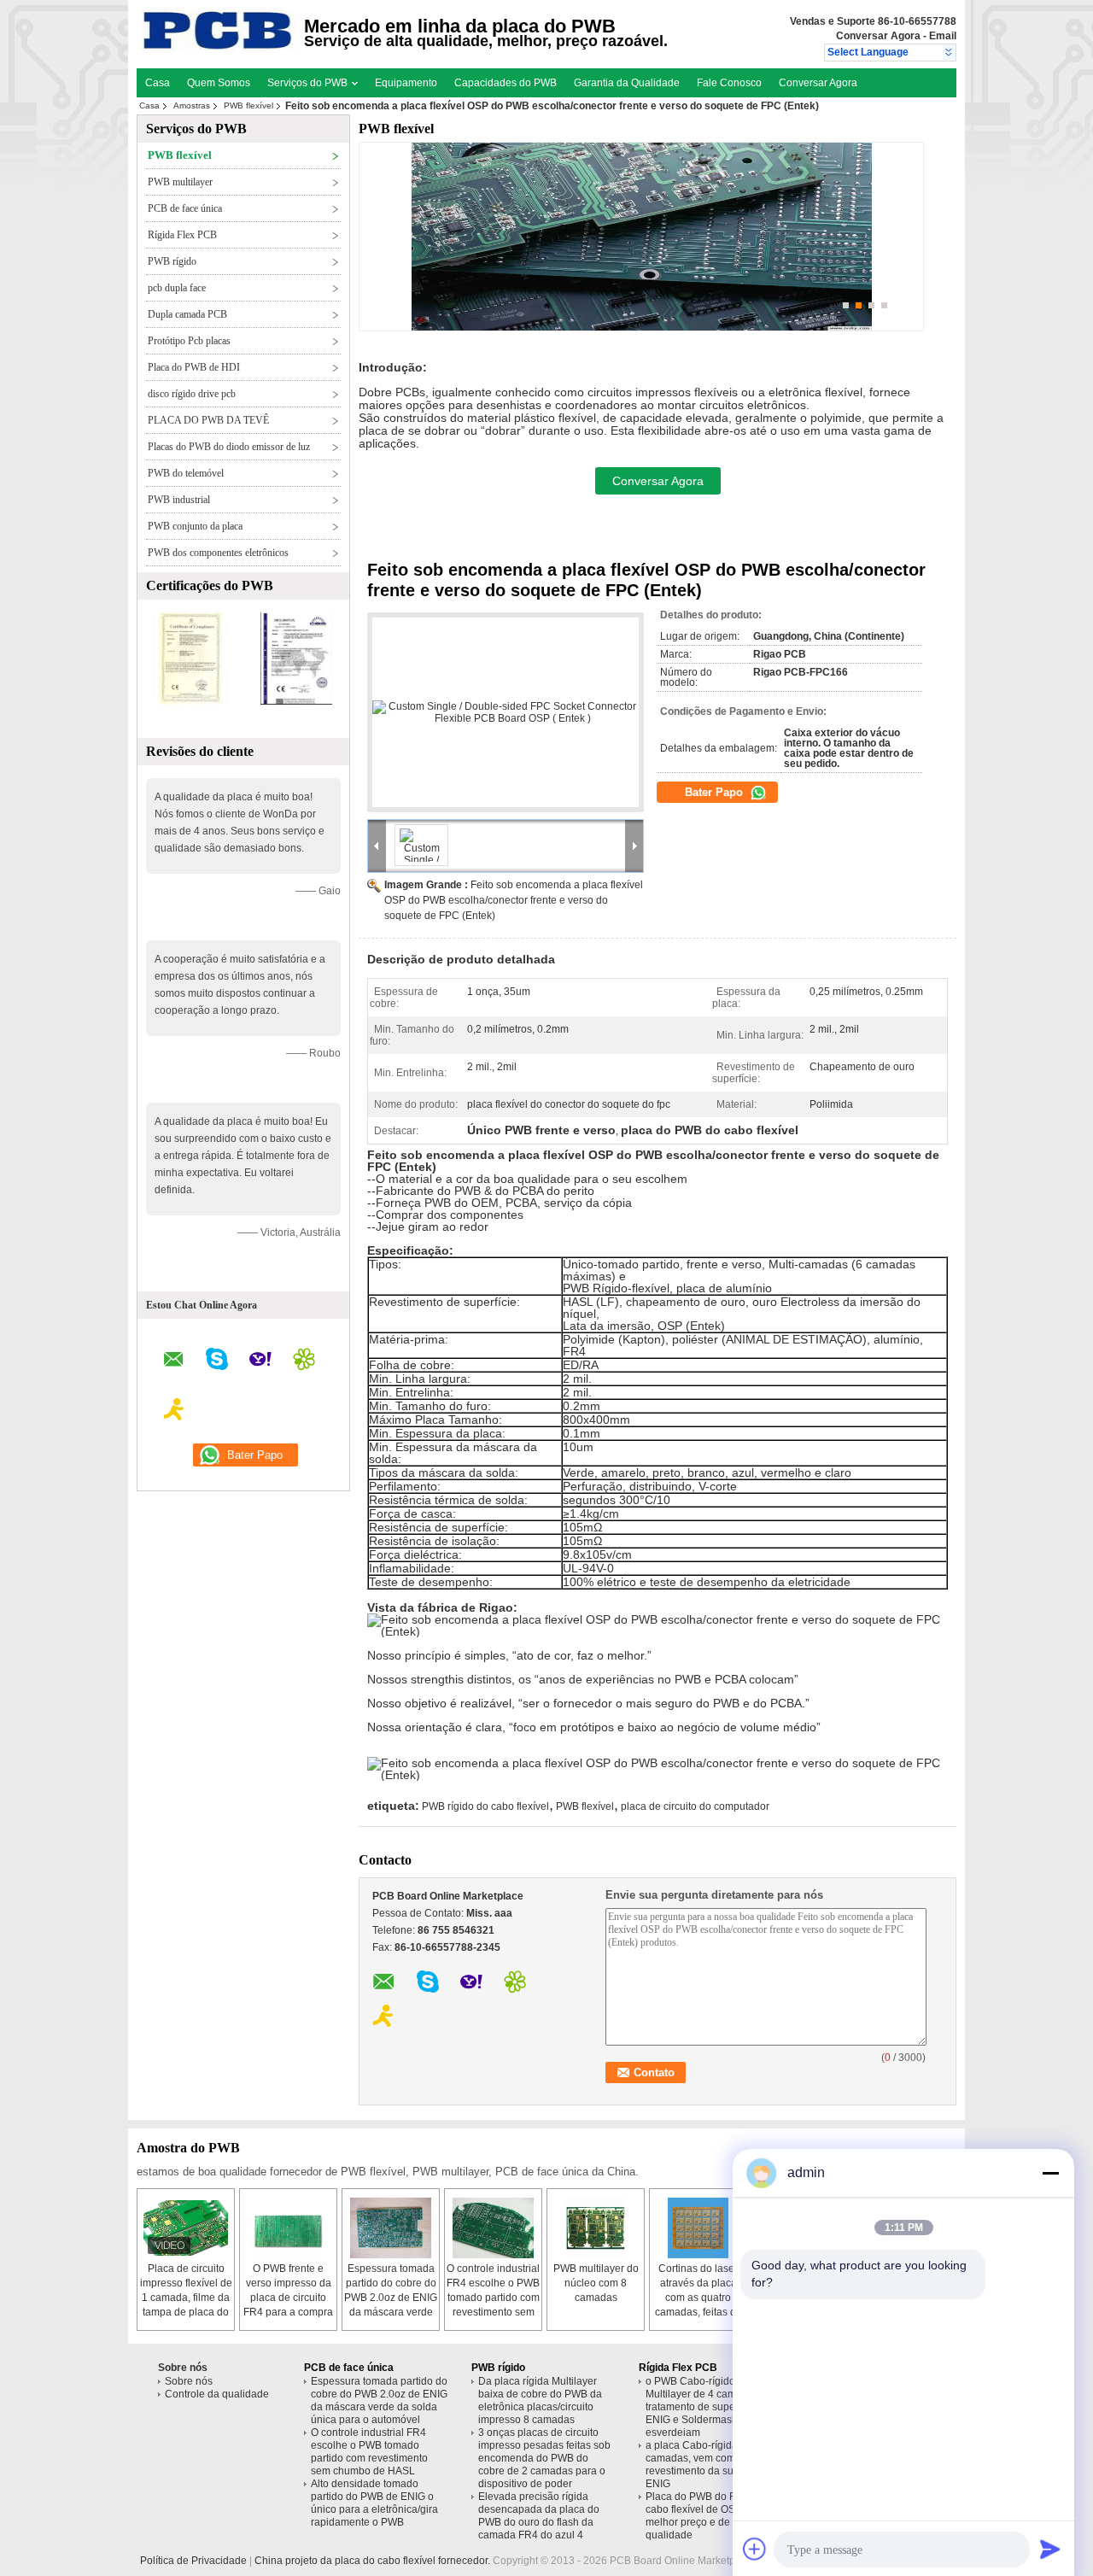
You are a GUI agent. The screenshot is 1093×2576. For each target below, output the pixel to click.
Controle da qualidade (217, 2394)
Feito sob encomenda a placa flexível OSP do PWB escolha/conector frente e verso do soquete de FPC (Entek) (514, 900)
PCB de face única (185, 208)
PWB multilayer (180, 182)
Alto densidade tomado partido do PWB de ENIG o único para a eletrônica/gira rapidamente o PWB (374, 2503)
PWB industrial (179, 500)
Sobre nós (189, 2381)
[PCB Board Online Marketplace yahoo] (260, 1361)
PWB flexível (248, 105)
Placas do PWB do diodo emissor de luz (229, 447)
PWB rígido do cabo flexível (485, 1806)
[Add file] (755, 2549)
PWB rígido (172, 261)
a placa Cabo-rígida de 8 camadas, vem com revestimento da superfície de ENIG (714, 2465)
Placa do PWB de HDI (194, 367)
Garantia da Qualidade (627, 83)
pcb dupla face (177, 288)
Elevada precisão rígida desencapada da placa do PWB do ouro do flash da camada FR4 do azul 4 (539, 2516)
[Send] (1050, 2549)
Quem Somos (219, 83)
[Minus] (1050, 2173)
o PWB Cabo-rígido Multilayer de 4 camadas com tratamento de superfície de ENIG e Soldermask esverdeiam (713, 2407)
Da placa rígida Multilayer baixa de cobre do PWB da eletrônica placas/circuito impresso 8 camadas (540, 2400)
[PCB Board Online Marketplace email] (174, 1362)
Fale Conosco (729, 83)
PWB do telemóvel (186, 473)
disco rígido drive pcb (192, 394)
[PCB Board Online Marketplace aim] (174, 1412)
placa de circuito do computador (695, 1806)
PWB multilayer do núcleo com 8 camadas (596, 2283)
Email (943, 36)
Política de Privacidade (193, 2561)
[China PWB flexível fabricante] (218, 47)
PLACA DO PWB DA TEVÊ (208, 420)
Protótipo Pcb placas (189, 341)
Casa (158, 83)
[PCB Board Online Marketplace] (949, 53)
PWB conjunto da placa (195, 526)
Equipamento (406, 83)
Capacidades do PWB (506, 83)
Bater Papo (716, 792)
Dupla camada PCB (187, 314)
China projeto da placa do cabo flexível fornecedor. (374, 2561)
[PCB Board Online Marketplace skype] (217, 1361)
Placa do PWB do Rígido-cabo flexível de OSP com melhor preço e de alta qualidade (705, 2516)
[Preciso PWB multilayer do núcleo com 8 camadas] (596, 2228)
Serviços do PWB (309, 83)
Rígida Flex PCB (182, 235)
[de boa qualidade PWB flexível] (190, 701)
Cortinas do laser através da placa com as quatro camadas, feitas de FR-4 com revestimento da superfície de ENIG (698, 2312)
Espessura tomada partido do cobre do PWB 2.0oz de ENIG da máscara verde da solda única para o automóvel (379, 2400)
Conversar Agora (878, 36)
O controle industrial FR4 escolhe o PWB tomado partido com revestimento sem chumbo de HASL (493, 2298)
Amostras (192, 105)
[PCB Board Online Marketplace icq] (304, 1361)
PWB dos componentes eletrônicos (218, 553)
